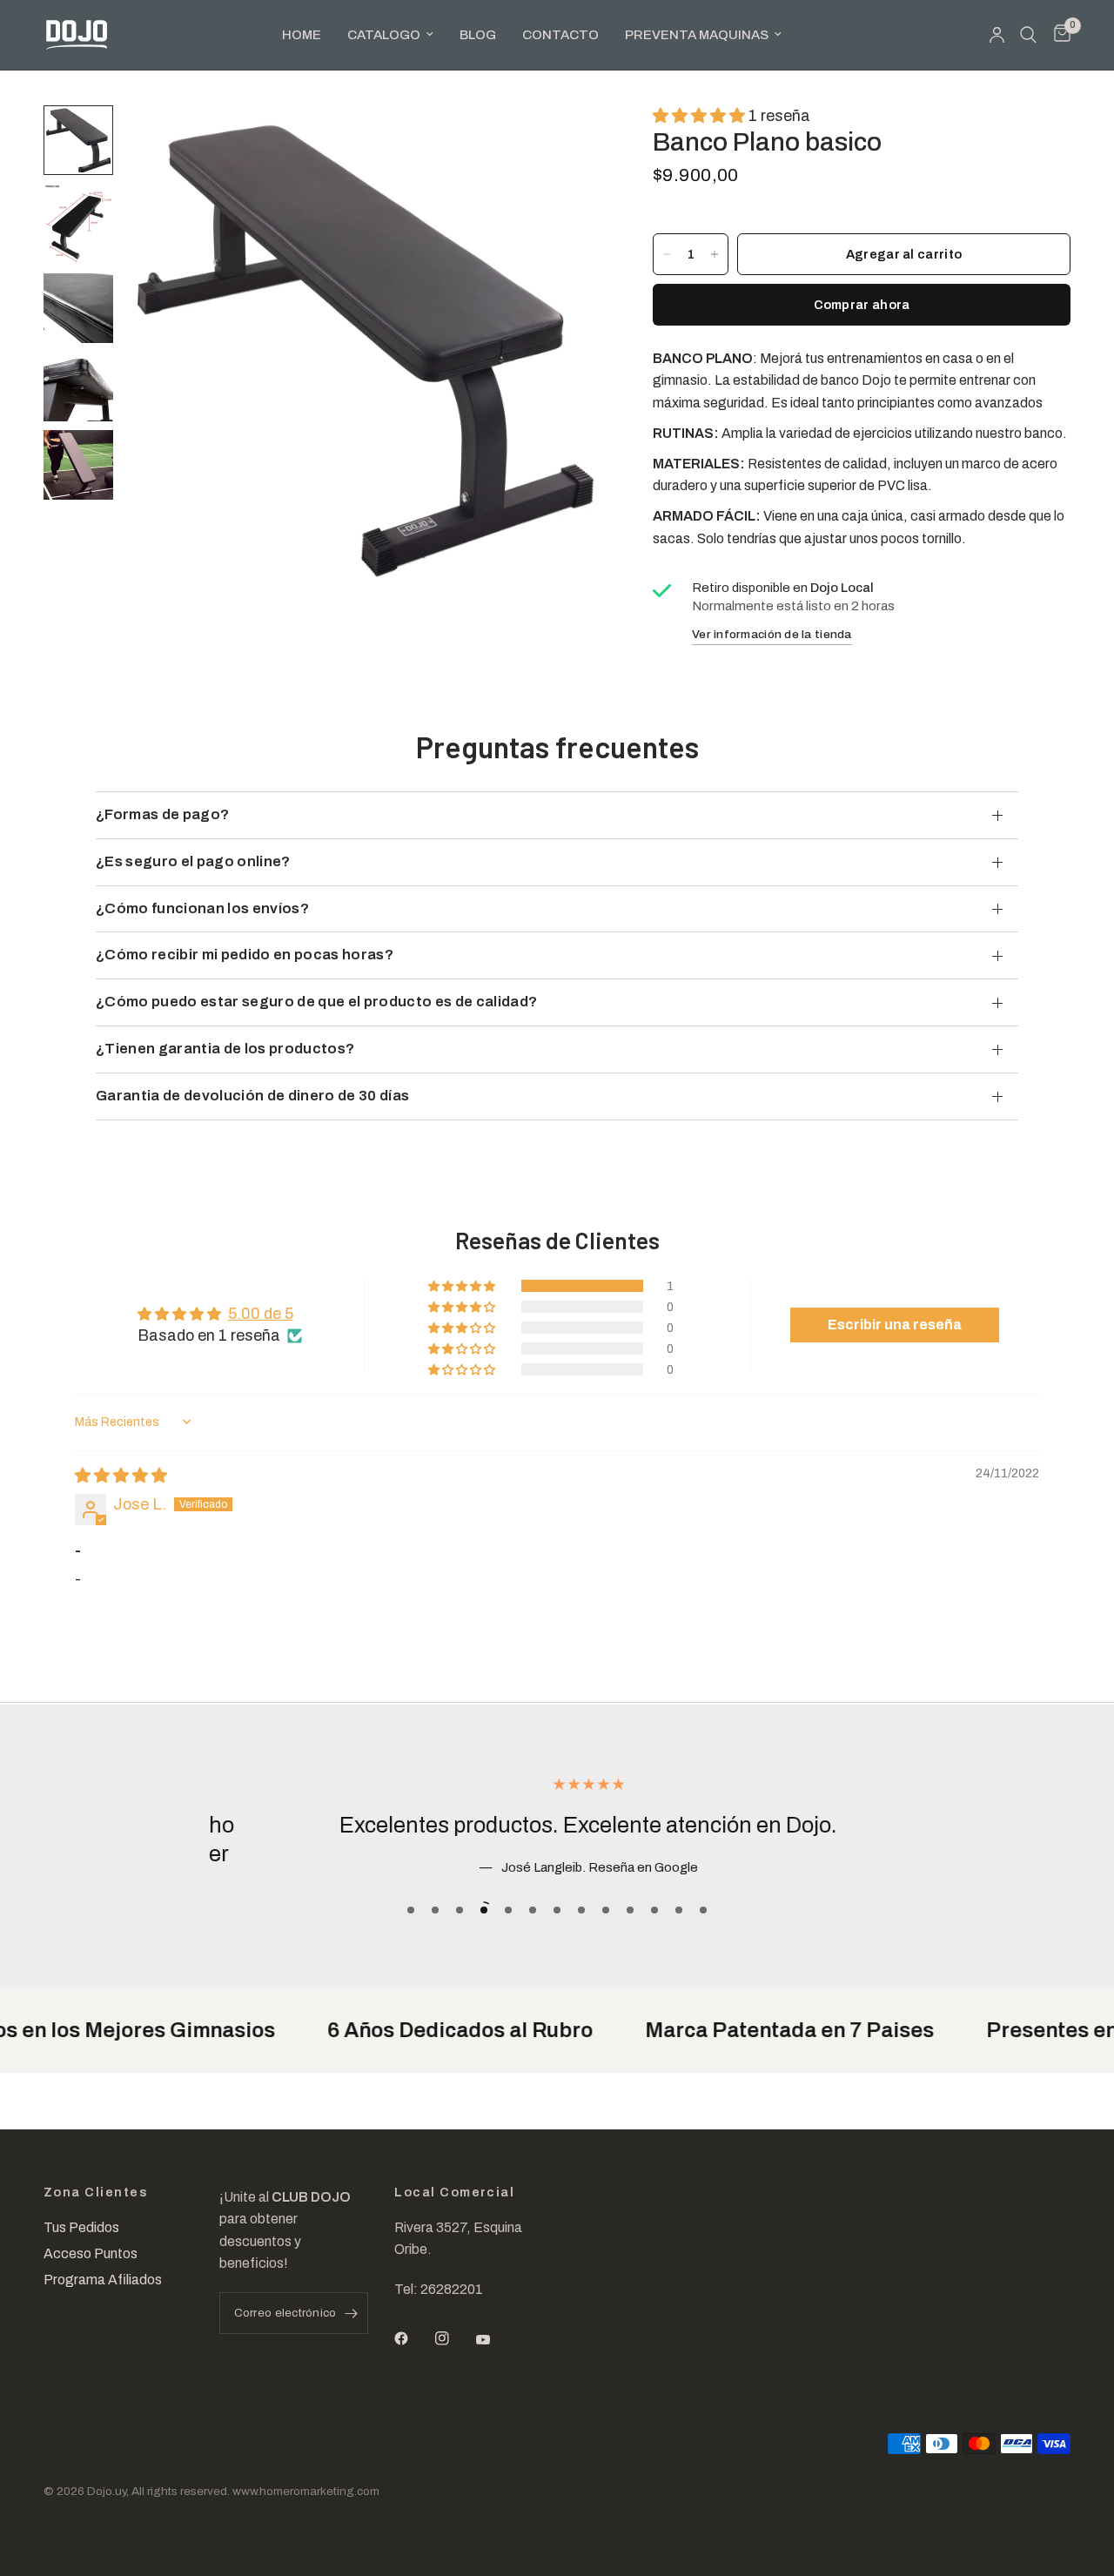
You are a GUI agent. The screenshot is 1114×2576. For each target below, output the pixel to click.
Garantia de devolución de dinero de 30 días (252, 1096)
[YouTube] (495, 2340)
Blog (478, 35)
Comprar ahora (862, 305)
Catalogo (384, 35)
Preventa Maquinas (697, 35)
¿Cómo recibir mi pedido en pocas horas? (245, 955)
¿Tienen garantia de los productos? (225, 1049)
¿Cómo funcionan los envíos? (202, 908)
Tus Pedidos (81, 2227)
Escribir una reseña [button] (895, 1325)
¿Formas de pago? (162, 814)
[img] (121, 1476)
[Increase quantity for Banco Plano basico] (715, 254)
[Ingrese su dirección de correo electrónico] (351, 2313)
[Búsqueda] (1028, 35)
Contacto (560, 35)
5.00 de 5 (261, 1314)
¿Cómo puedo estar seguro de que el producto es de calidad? (317, 1002)
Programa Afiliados (103, 2280)
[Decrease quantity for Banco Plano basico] (667, 254)
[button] (701, 116)
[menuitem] (302, 35)
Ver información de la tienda (772, 634)
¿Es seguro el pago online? (193, 861)
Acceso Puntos (91, 2253)
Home (302, 35)
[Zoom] (565, 142)
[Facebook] (413, 2338)
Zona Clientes (96, 2193)
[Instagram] (454, 2338)
